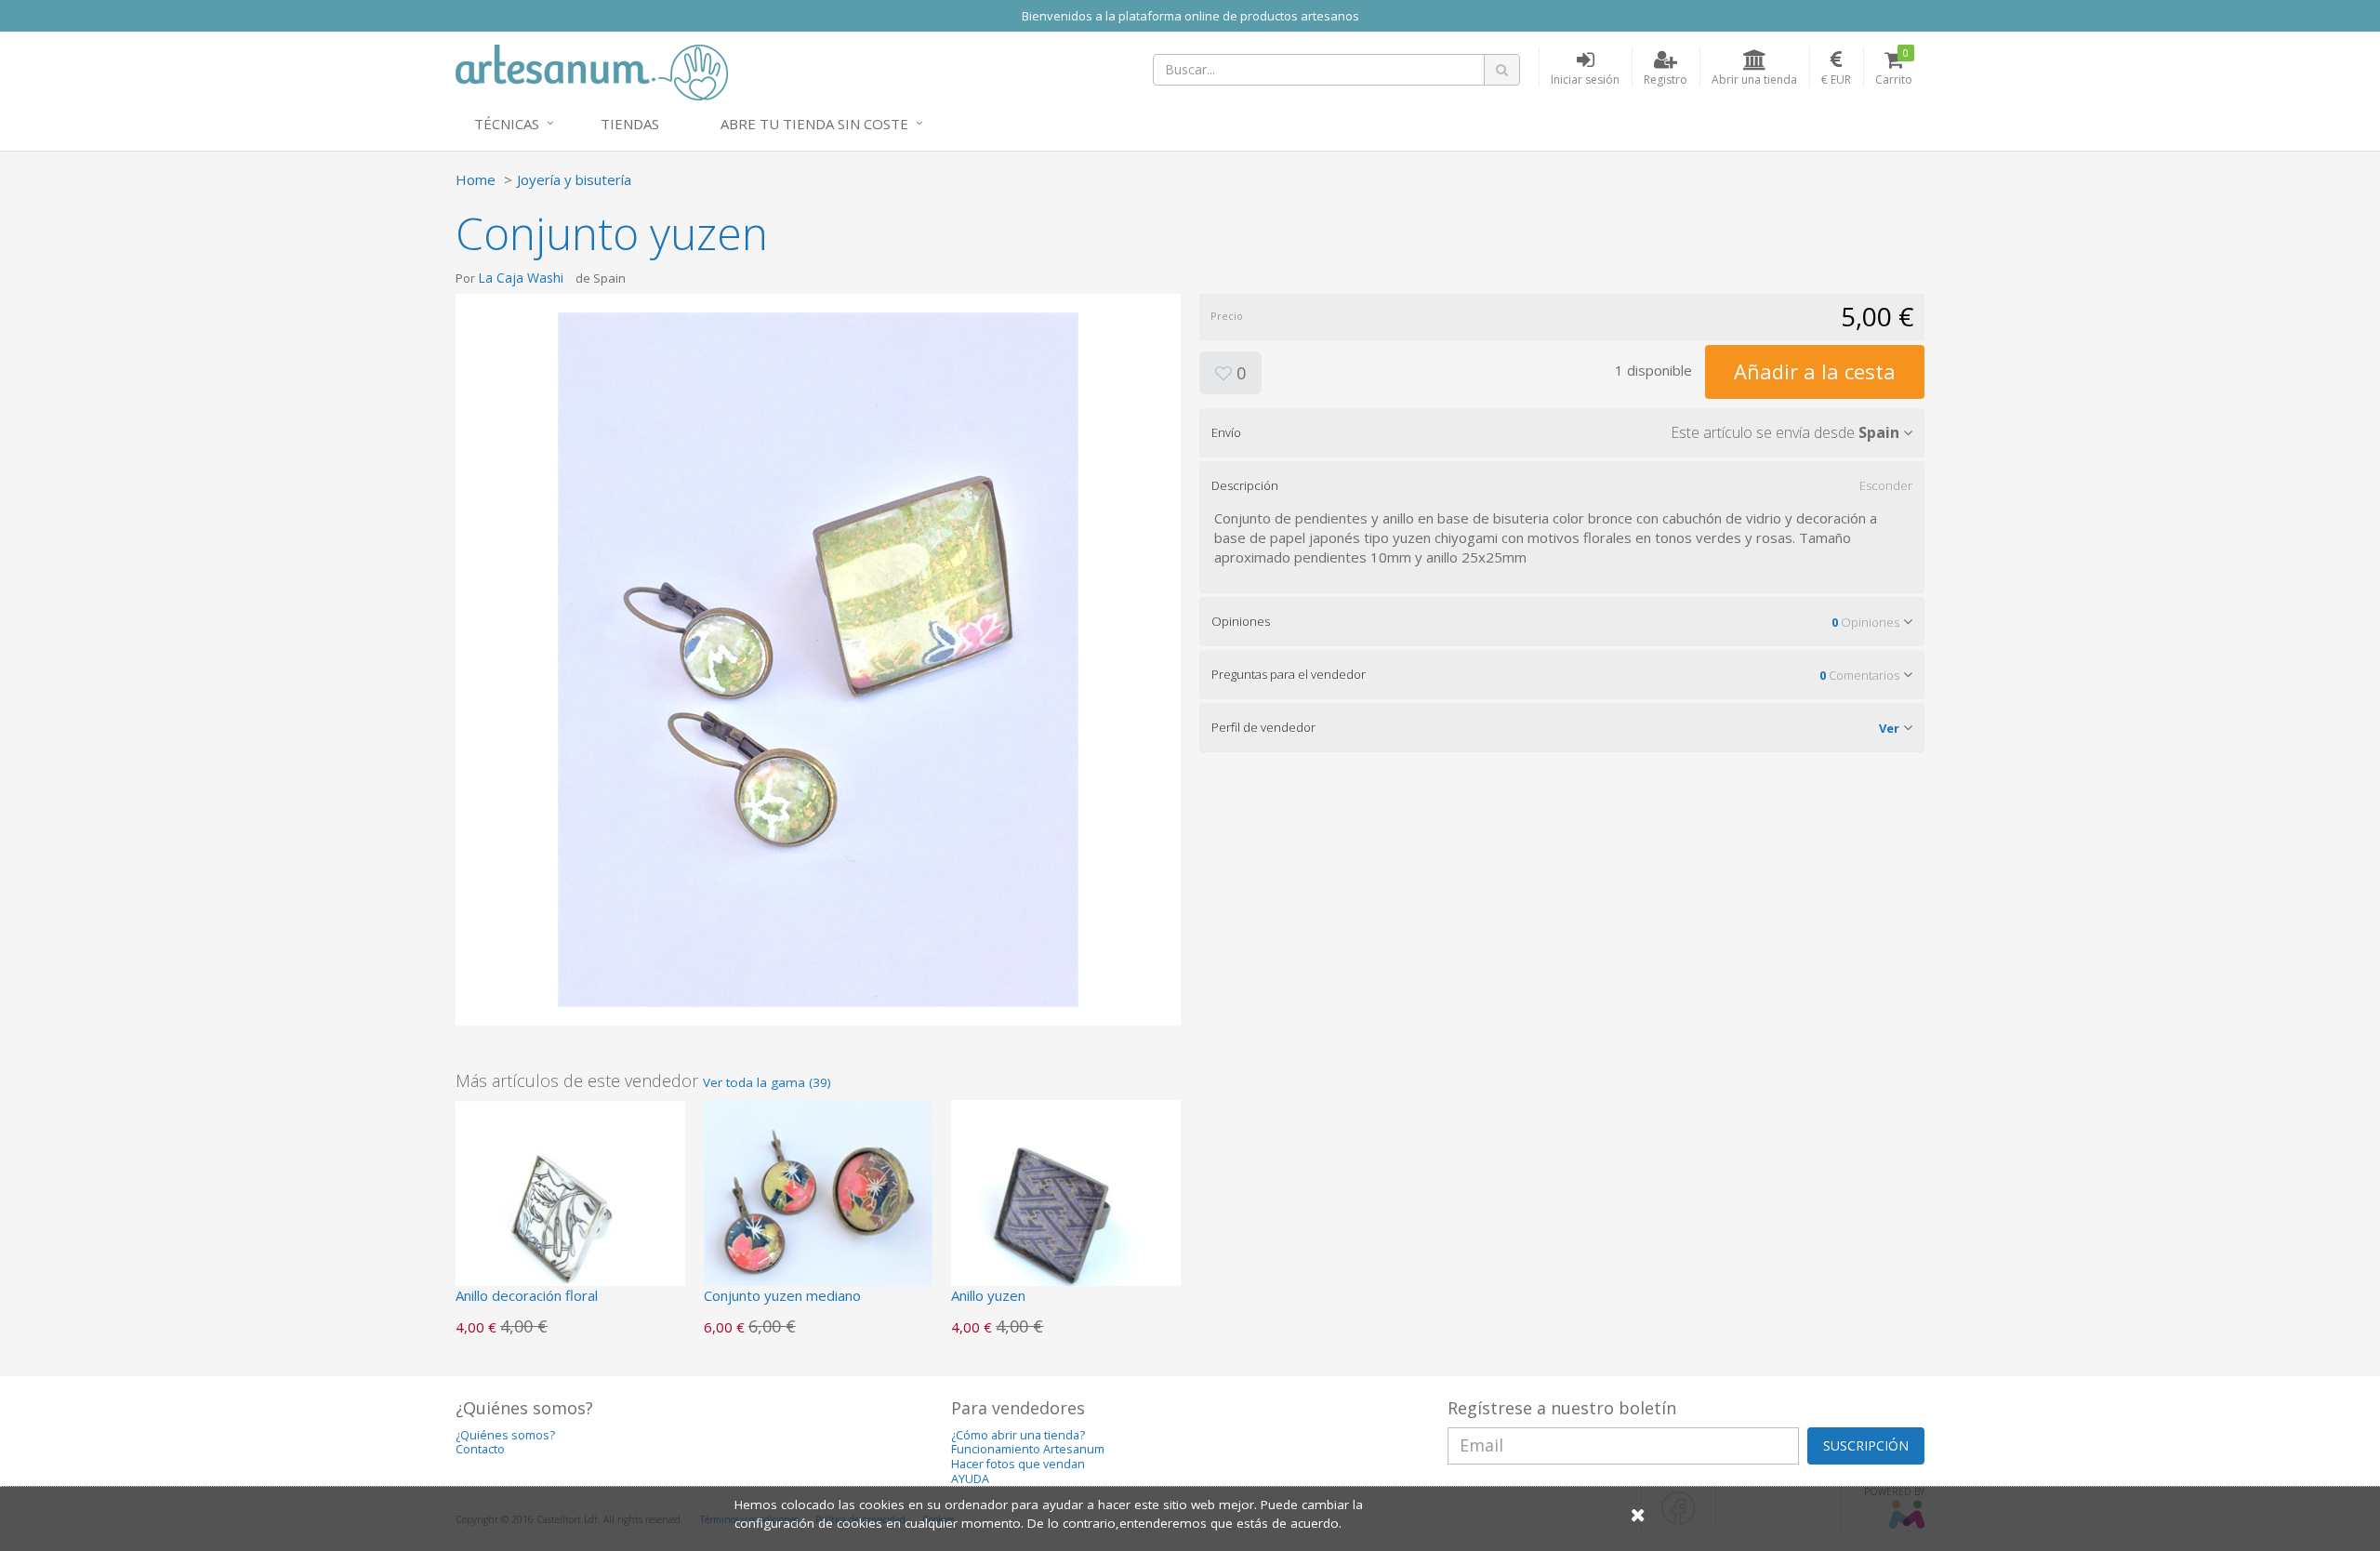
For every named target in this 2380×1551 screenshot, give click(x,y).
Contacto (480, 1449)
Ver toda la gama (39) (767, 1082)
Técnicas (507, 124)
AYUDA (970, 1479)
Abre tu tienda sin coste (814, 124)
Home (476, 179)
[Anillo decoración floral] (570, 1213)
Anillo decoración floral (527, 1295)
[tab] (1562, 432)
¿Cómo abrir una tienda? (1018, 1435)
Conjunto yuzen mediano (782, 1295)
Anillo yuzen (988, 1295)
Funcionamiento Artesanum (1028, 1449)
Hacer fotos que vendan (1018, 1464)
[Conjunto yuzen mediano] (819, 1213)
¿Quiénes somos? (505, 1435)
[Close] (1638, 1514)
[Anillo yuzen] (1066, 1213)
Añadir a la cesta (1815, 371)
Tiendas (630, 124)
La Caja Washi (521, 278)
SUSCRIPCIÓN (1866, 1445)
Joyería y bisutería (574, 179)
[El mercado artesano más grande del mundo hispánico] (592, 71)
